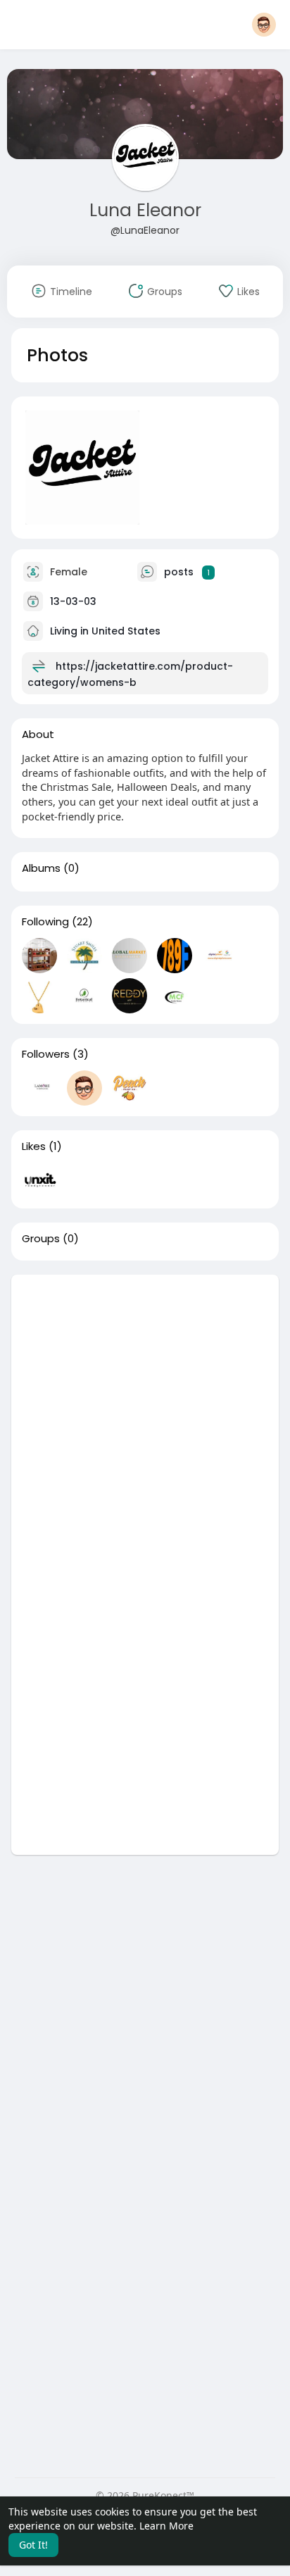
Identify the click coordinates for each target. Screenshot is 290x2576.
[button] (264, 25)
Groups (41, 1239)
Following (45, 922)
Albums (41, 868)
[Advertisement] (145, 1420)
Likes (34, 1146)
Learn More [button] (166, 2526)
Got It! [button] (33, 2545)
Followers (46, 1054)
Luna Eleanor (145, 210)
